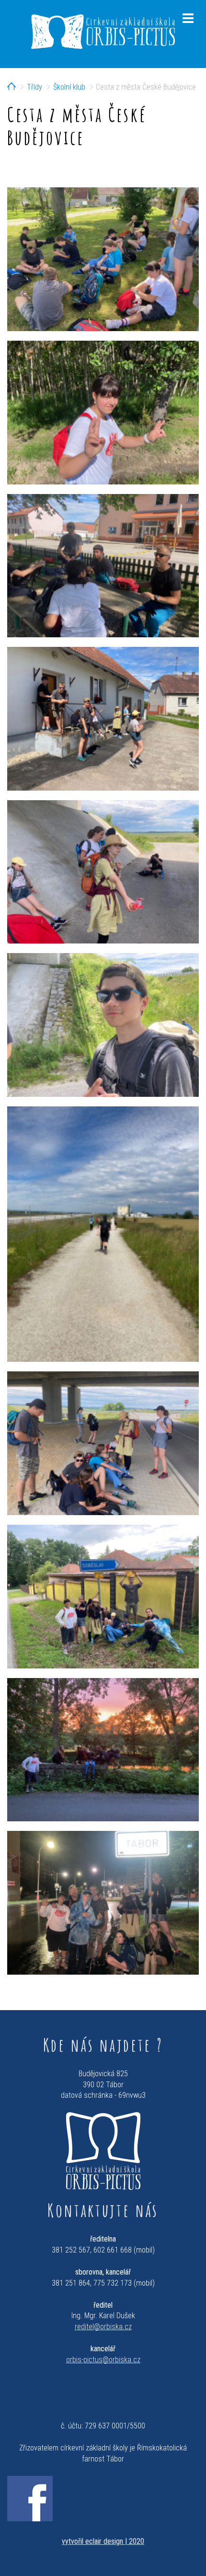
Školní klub (69, 87)
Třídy (34, 87)
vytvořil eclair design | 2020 (103, 2541)
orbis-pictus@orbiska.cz (103, 2360)
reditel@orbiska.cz (103, 2327)
